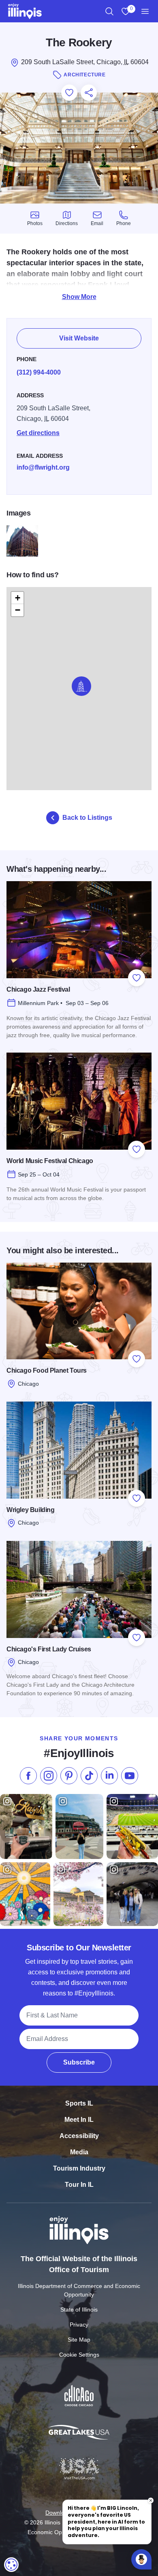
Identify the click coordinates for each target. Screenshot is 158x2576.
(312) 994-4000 (39, 372)
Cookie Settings (79, 2355)
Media (79, 2152)
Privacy (79, 2325)
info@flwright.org (43, 467)
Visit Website (79, 338)
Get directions (38, 433)
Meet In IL (79, 2120)
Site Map (79, 2340)
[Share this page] (89, 93)
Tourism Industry (79, 2168)
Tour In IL (79, 2185)
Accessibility (79, 2136)
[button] (81, 686)
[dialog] (11, 2565)
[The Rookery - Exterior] (22, 541)
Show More (79, 297)
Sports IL (79, 2103)
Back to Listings (87, 818)
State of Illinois (79, 2310)
